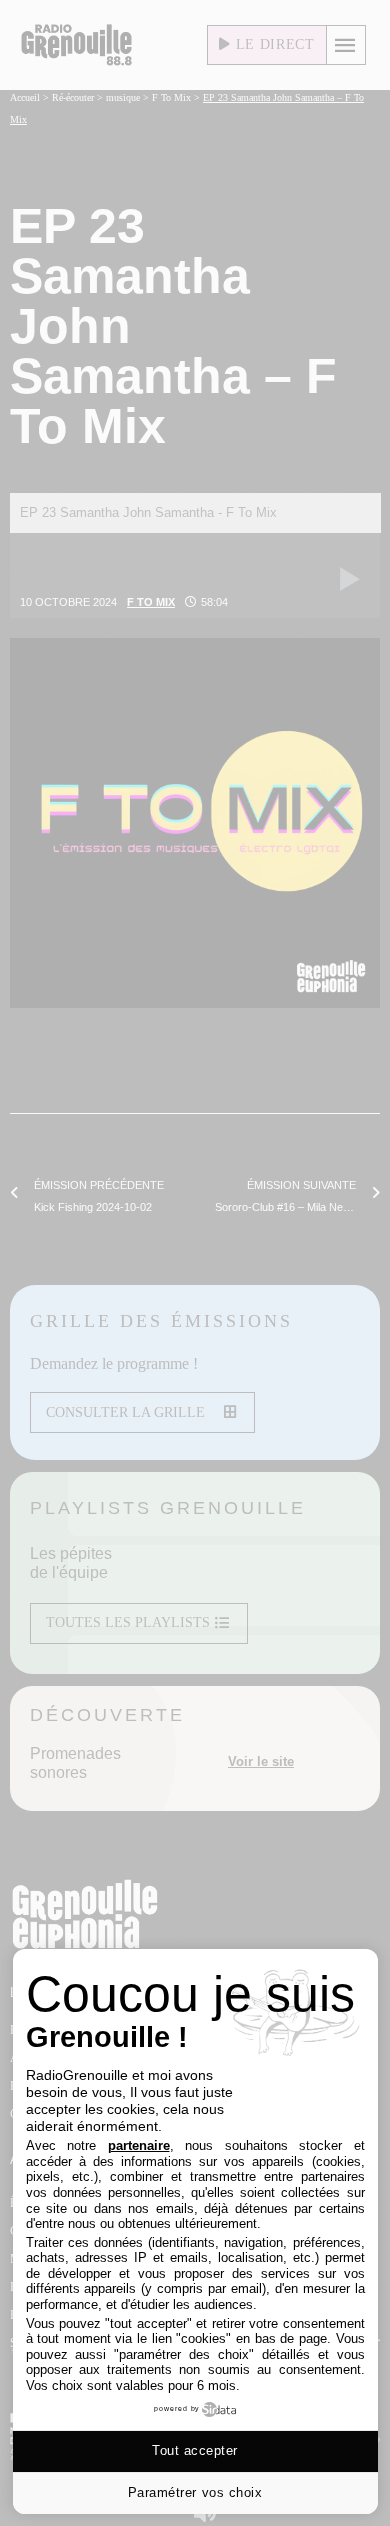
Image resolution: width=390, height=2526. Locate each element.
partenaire (139, 2145)
